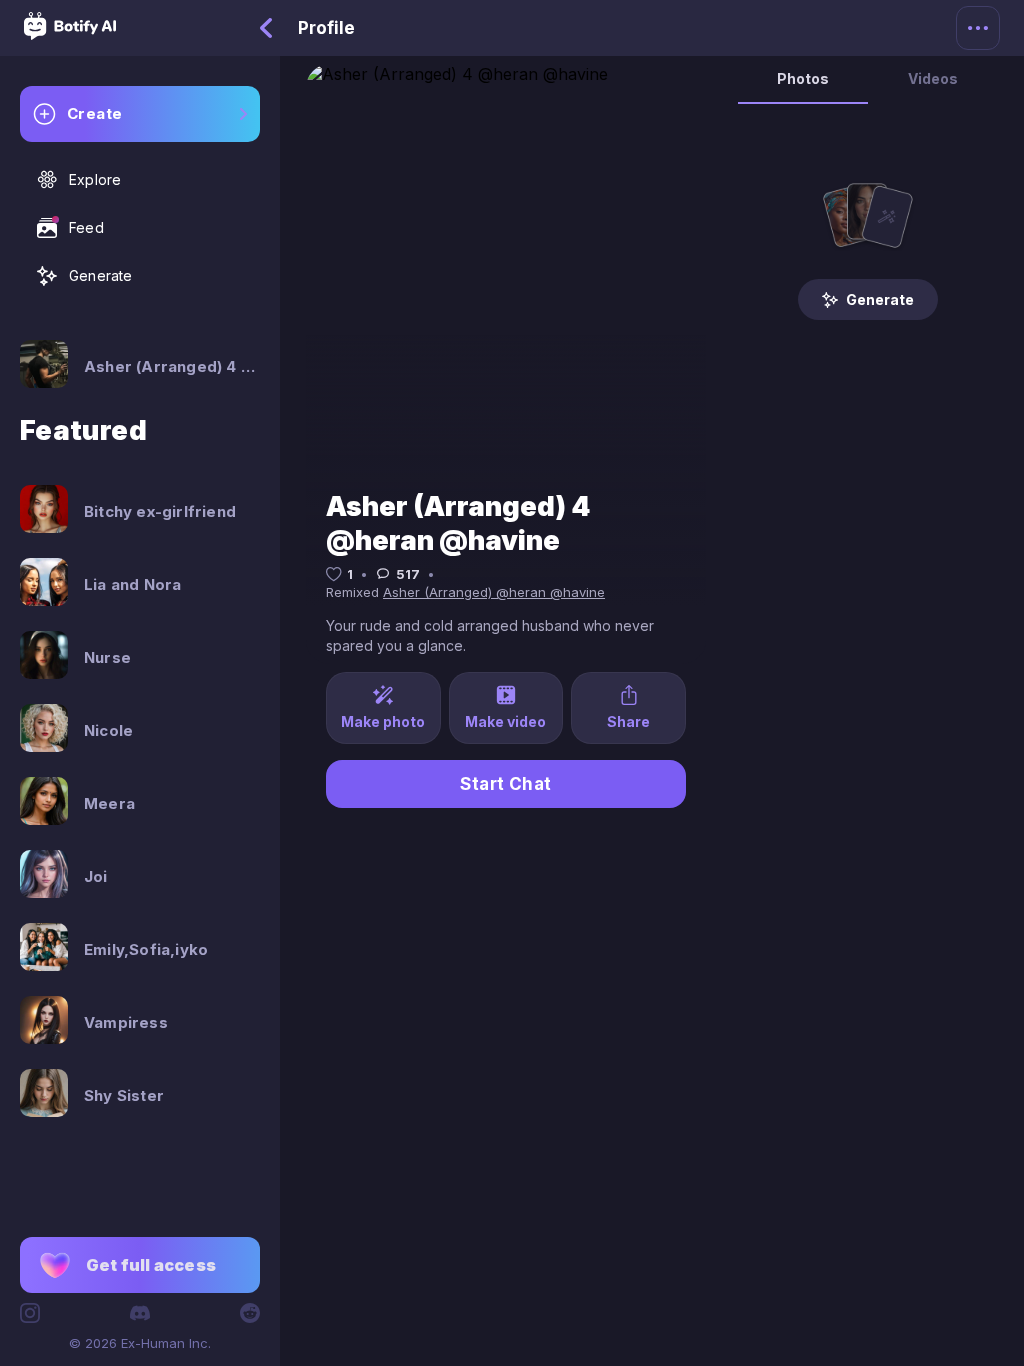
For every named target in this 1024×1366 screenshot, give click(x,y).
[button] (140, 1265)
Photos (803, 78)
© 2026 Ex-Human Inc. (140, 1343)
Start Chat (506, 784)
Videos (933, 78)
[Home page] (70, 34)
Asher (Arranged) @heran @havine (494, 592)
